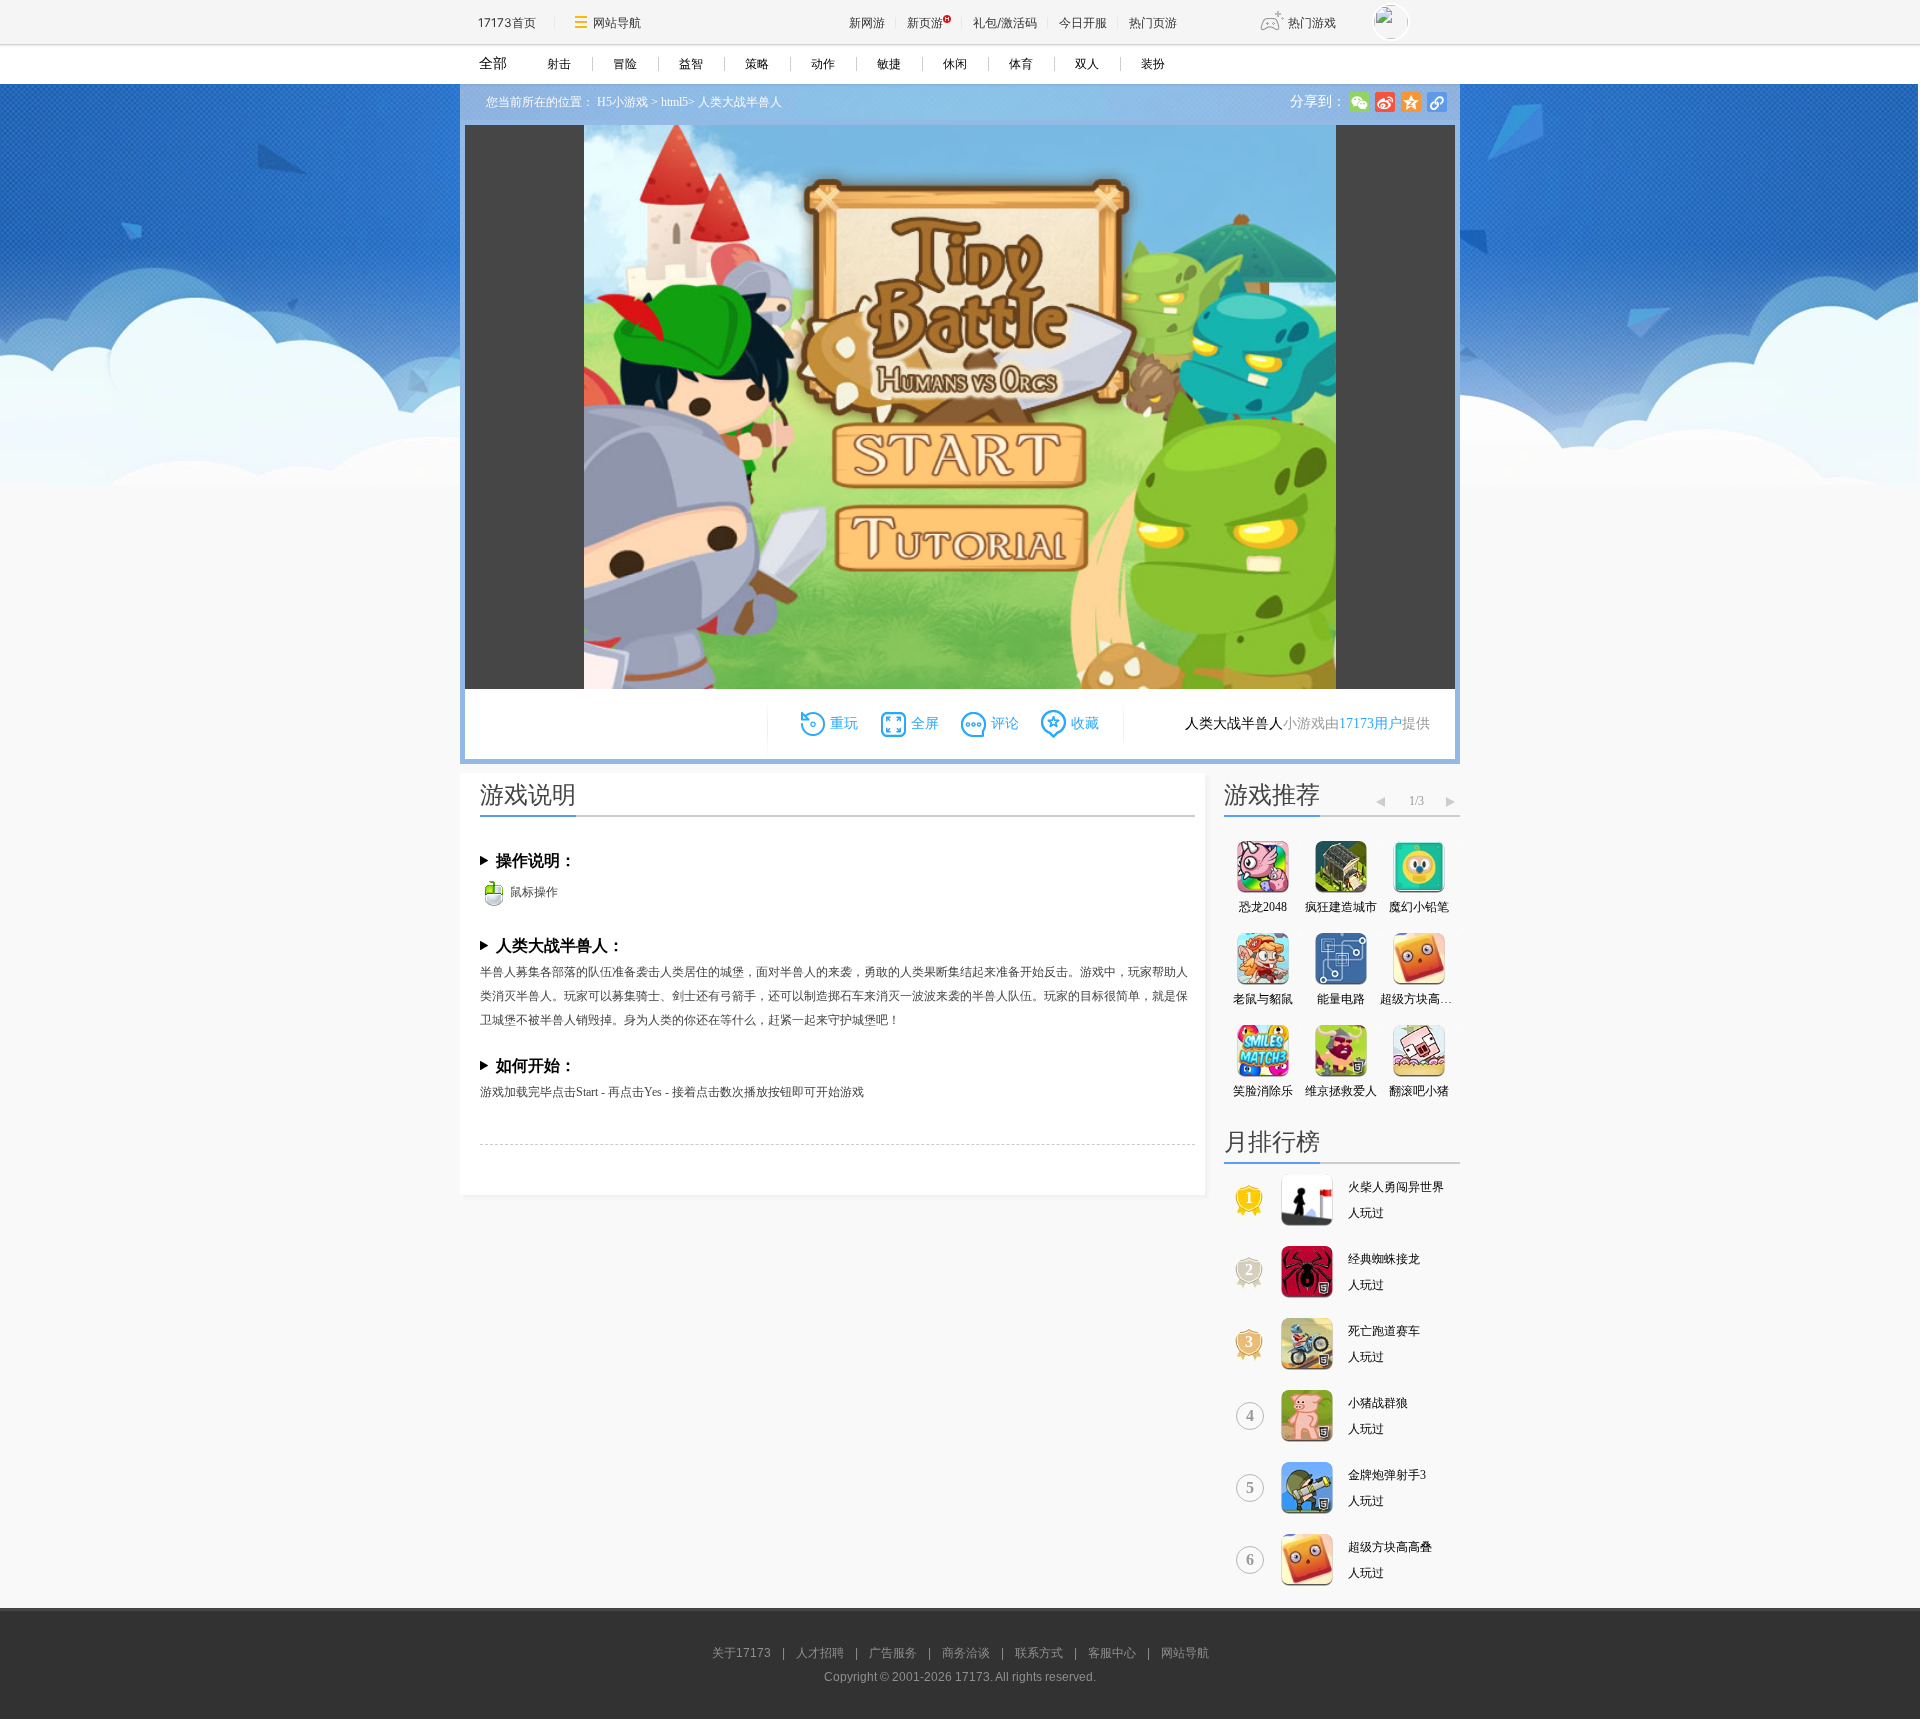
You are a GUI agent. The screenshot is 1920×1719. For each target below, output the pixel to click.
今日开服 (1083, 22)
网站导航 (617, 22)
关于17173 (741, 1653)
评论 (1005, 723)
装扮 (1153, 64)
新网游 (867, 22)
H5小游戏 (622, 102)
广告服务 (893, 1653)
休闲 (955, 64)
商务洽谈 (966, 1653)
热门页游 (1153, 22)
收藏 (1085, 723)
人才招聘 (820, 1653)
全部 (493, 63)
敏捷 (889, 64)
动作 (823, 64)
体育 (1021, 64)
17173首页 (507, 22)
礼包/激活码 (1005, 22)
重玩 (844, 723)
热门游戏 (1312, 22)
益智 (691, 64)
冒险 (625, 64)
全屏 (925, 723)
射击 (559, 64)
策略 (757, 64)
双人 (1087, 64)
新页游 (925, 22)
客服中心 (1112, 1653)
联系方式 (1039, 1653)
